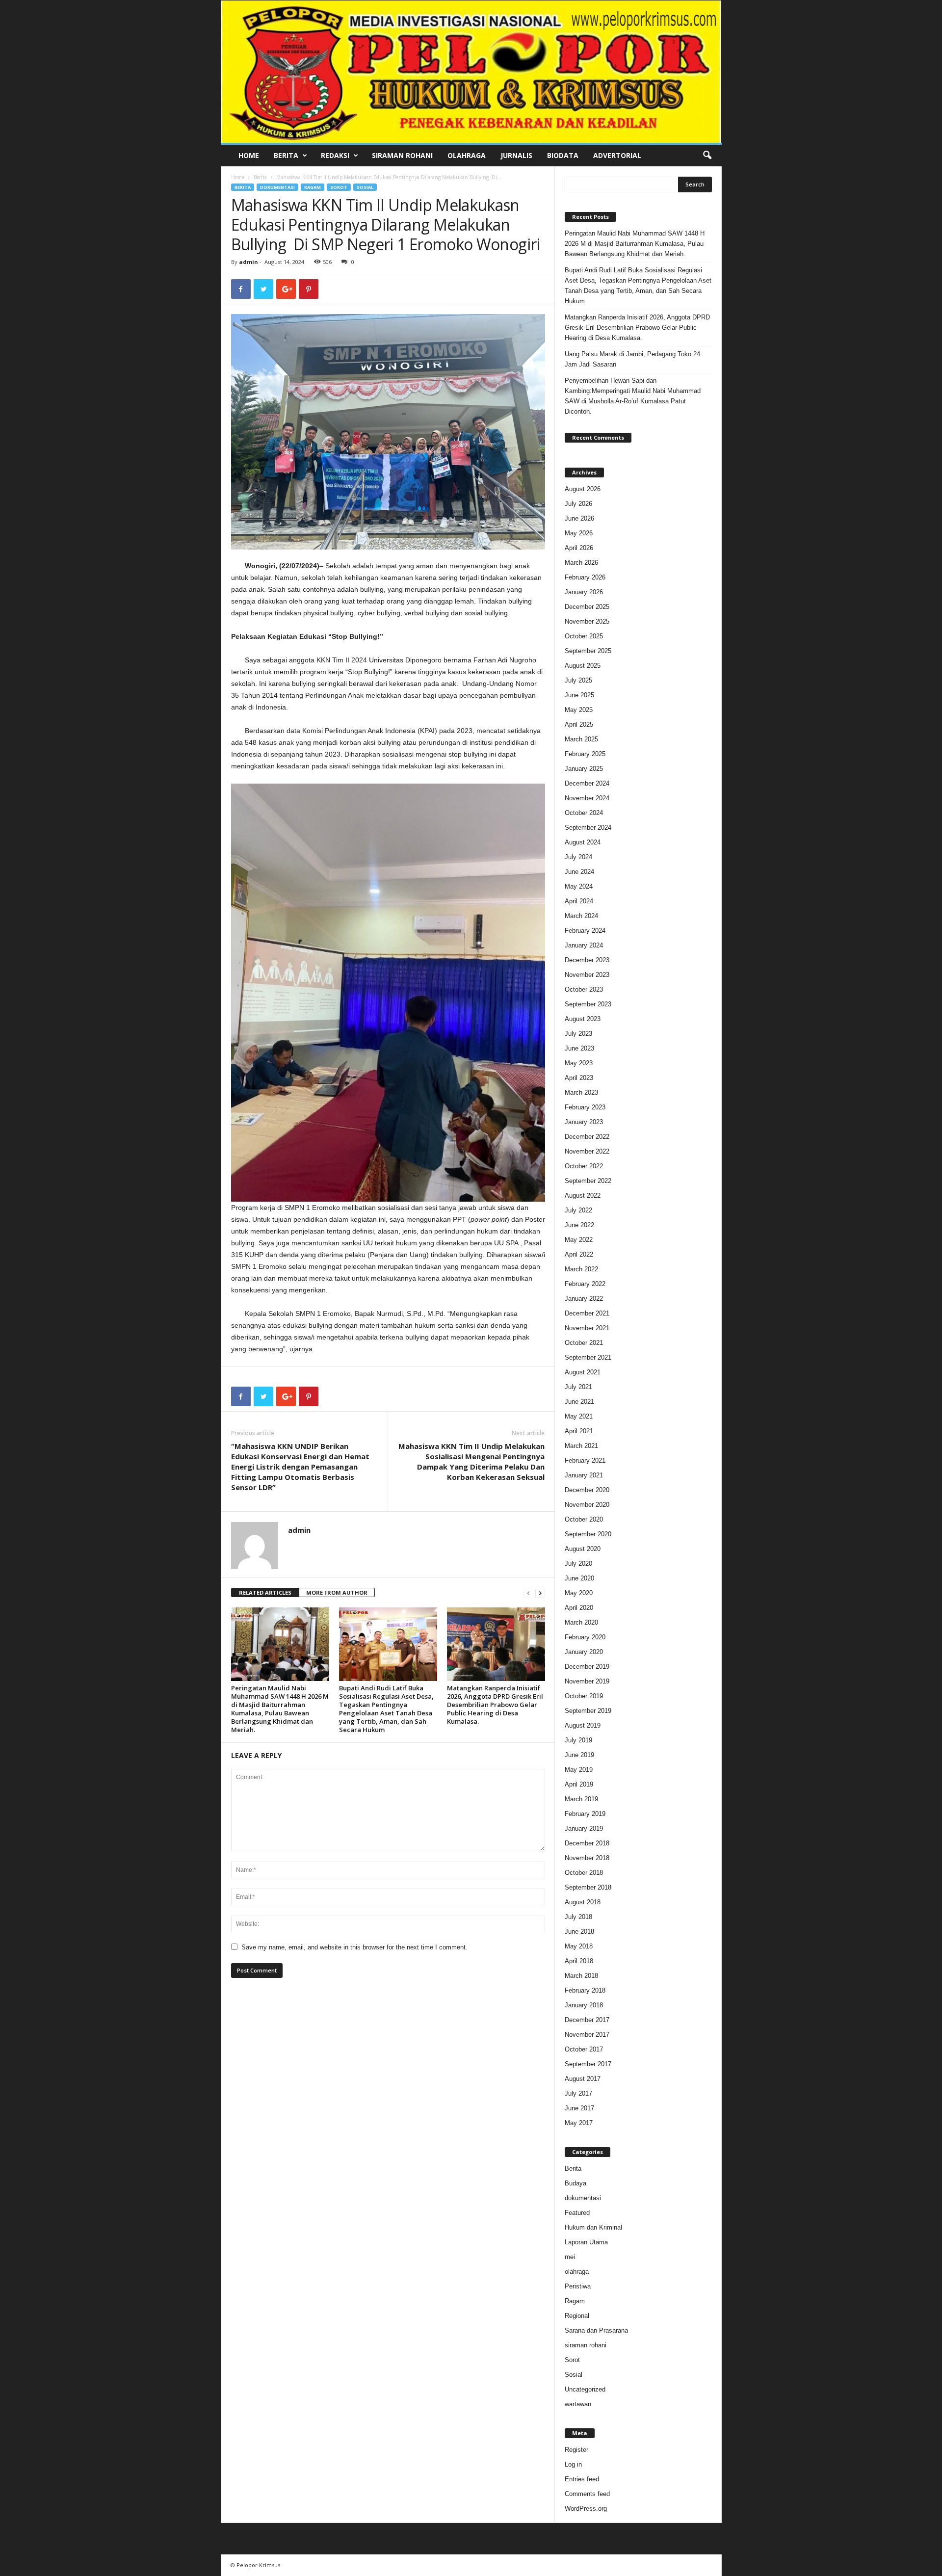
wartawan (578, 2404)
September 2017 (588, 2064)
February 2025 (585, 754)
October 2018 (584, 1873)
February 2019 (585, 1814)
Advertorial (617, 155)
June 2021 (579, 1402)
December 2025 (587, 607)
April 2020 (579, 1608)
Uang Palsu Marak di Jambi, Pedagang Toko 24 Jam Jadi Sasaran (632, 359)
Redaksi (335, 155)
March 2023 (581, 1092)
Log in (573, 2464)
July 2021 (578, 1387)
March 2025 (581, 739)
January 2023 (584, 1122)
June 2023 (579, 1048)
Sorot (339, 187)
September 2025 (588, 651)
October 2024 (584, 813)
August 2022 (583, 1196)
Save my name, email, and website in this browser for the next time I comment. (354, 1947)
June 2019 (579, 1755)
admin (249, 262)
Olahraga (467, 155)
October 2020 (584, 1519)
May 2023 (579, 1063)
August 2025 (583, 666)
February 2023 (585, 1107)
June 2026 (579, 518)
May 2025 (579, 710)
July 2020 (578, 1564)
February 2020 (585, 1637)
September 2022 (588, 1181)
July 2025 (578, 680)
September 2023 (588, 1004)
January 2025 (584, 769)
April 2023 (579, 1078)
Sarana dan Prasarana (596, 2330)
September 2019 (588, 1711)
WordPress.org (586, 2509)
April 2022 (579, 1254)
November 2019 (587, 1681)
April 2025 (579, 724)
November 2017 (587, 2035)
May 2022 (579, 1240)
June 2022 (579, 1225)
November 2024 (587, 798)
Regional (577, 2316)
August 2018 (583, 1902)
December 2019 (587, 1667)
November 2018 (587, 1858)
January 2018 (584, 2005)
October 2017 (584, 2049)
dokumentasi (277, 187)
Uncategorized (585, 2389)
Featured (577, 2213)
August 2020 (583, 1549)
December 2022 (587, 1137)
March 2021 (581, 1446)
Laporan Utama (586, 2242)
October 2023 (584, 989)
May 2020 (579, 1593)
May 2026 (579, 533)
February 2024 (585, 931)
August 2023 (583, 1019)
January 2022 (584, 1299)
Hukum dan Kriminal (593, 2227)
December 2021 (587, 1313)
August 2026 (583, 489)
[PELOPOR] (471, 72)
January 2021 (584, 1475)
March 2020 (581, 1622)
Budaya (576, 2183)
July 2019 (578, 1740)
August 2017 (583, 2079)
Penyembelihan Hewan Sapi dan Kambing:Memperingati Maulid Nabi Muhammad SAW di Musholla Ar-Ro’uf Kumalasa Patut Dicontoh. (633, 396)
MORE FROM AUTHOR (337, 1592)
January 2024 (584, 945)
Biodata (563, 155)
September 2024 (588, 828)
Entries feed (582, 2479)
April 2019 (579, 1784)
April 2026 (579, 548)
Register (576, 2450)
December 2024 (587, 783)
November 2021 (587, 1328)
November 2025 (587, 621)
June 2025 (579, 695)
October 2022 (584, 1166)
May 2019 (579, 1770)
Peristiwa (578, 2286)
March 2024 (581, 916)
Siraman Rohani (402, 155)
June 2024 (579, 872)
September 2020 (588, 1534)
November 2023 (587, 975)
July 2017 (578, 2093)
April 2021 (579, 1431)
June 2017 (579, 2108)
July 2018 (578, 1917)
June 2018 (579, 1932)
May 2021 (579, 1416)
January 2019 (584, 1828)
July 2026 (578, 504)
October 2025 (584, 636)
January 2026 (584, 592)
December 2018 (587, 1843)
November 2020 (587, 1505)
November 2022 (587, 1151)
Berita (286, 155)
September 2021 (588, 1357)
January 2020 (584, 1652)
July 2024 (578, 857)
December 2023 (587, 960)
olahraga (577, 2272)
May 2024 (579, 886)
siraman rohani (586, 2345)
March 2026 (581, 563)
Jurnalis (516, 155)
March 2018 (581, 1976)
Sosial (365, 187)
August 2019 (583, 1725)
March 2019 (581, 1799)
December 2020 (587, 1490)
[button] (707, 156)
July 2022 (578, 1210)
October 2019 (584, 1696)
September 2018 (588, 1887)
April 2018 (579, 1961)
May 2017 (579, 2123)
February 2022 (585, 1284)
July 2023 (578, 1034)
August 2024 (583, 842)
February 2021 (585, 1460)
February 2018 (585, 1990)
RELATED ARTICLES (265, 1592)
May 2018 (579, 1946)
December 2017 (587, 2020)
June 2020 (579, 1578)
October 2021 (584, 1343)
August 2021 (583, 1372)
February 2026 (585, 577)
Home (249, 155)
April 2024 (579, 901)
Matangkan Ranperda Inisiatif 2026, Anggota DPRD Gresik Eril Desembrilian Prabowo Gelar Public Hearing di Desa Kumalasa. (495, 1705)
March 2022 (581, 1269)
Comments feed (587, 2494)
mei (570, 2257)
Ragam (313, 187)
